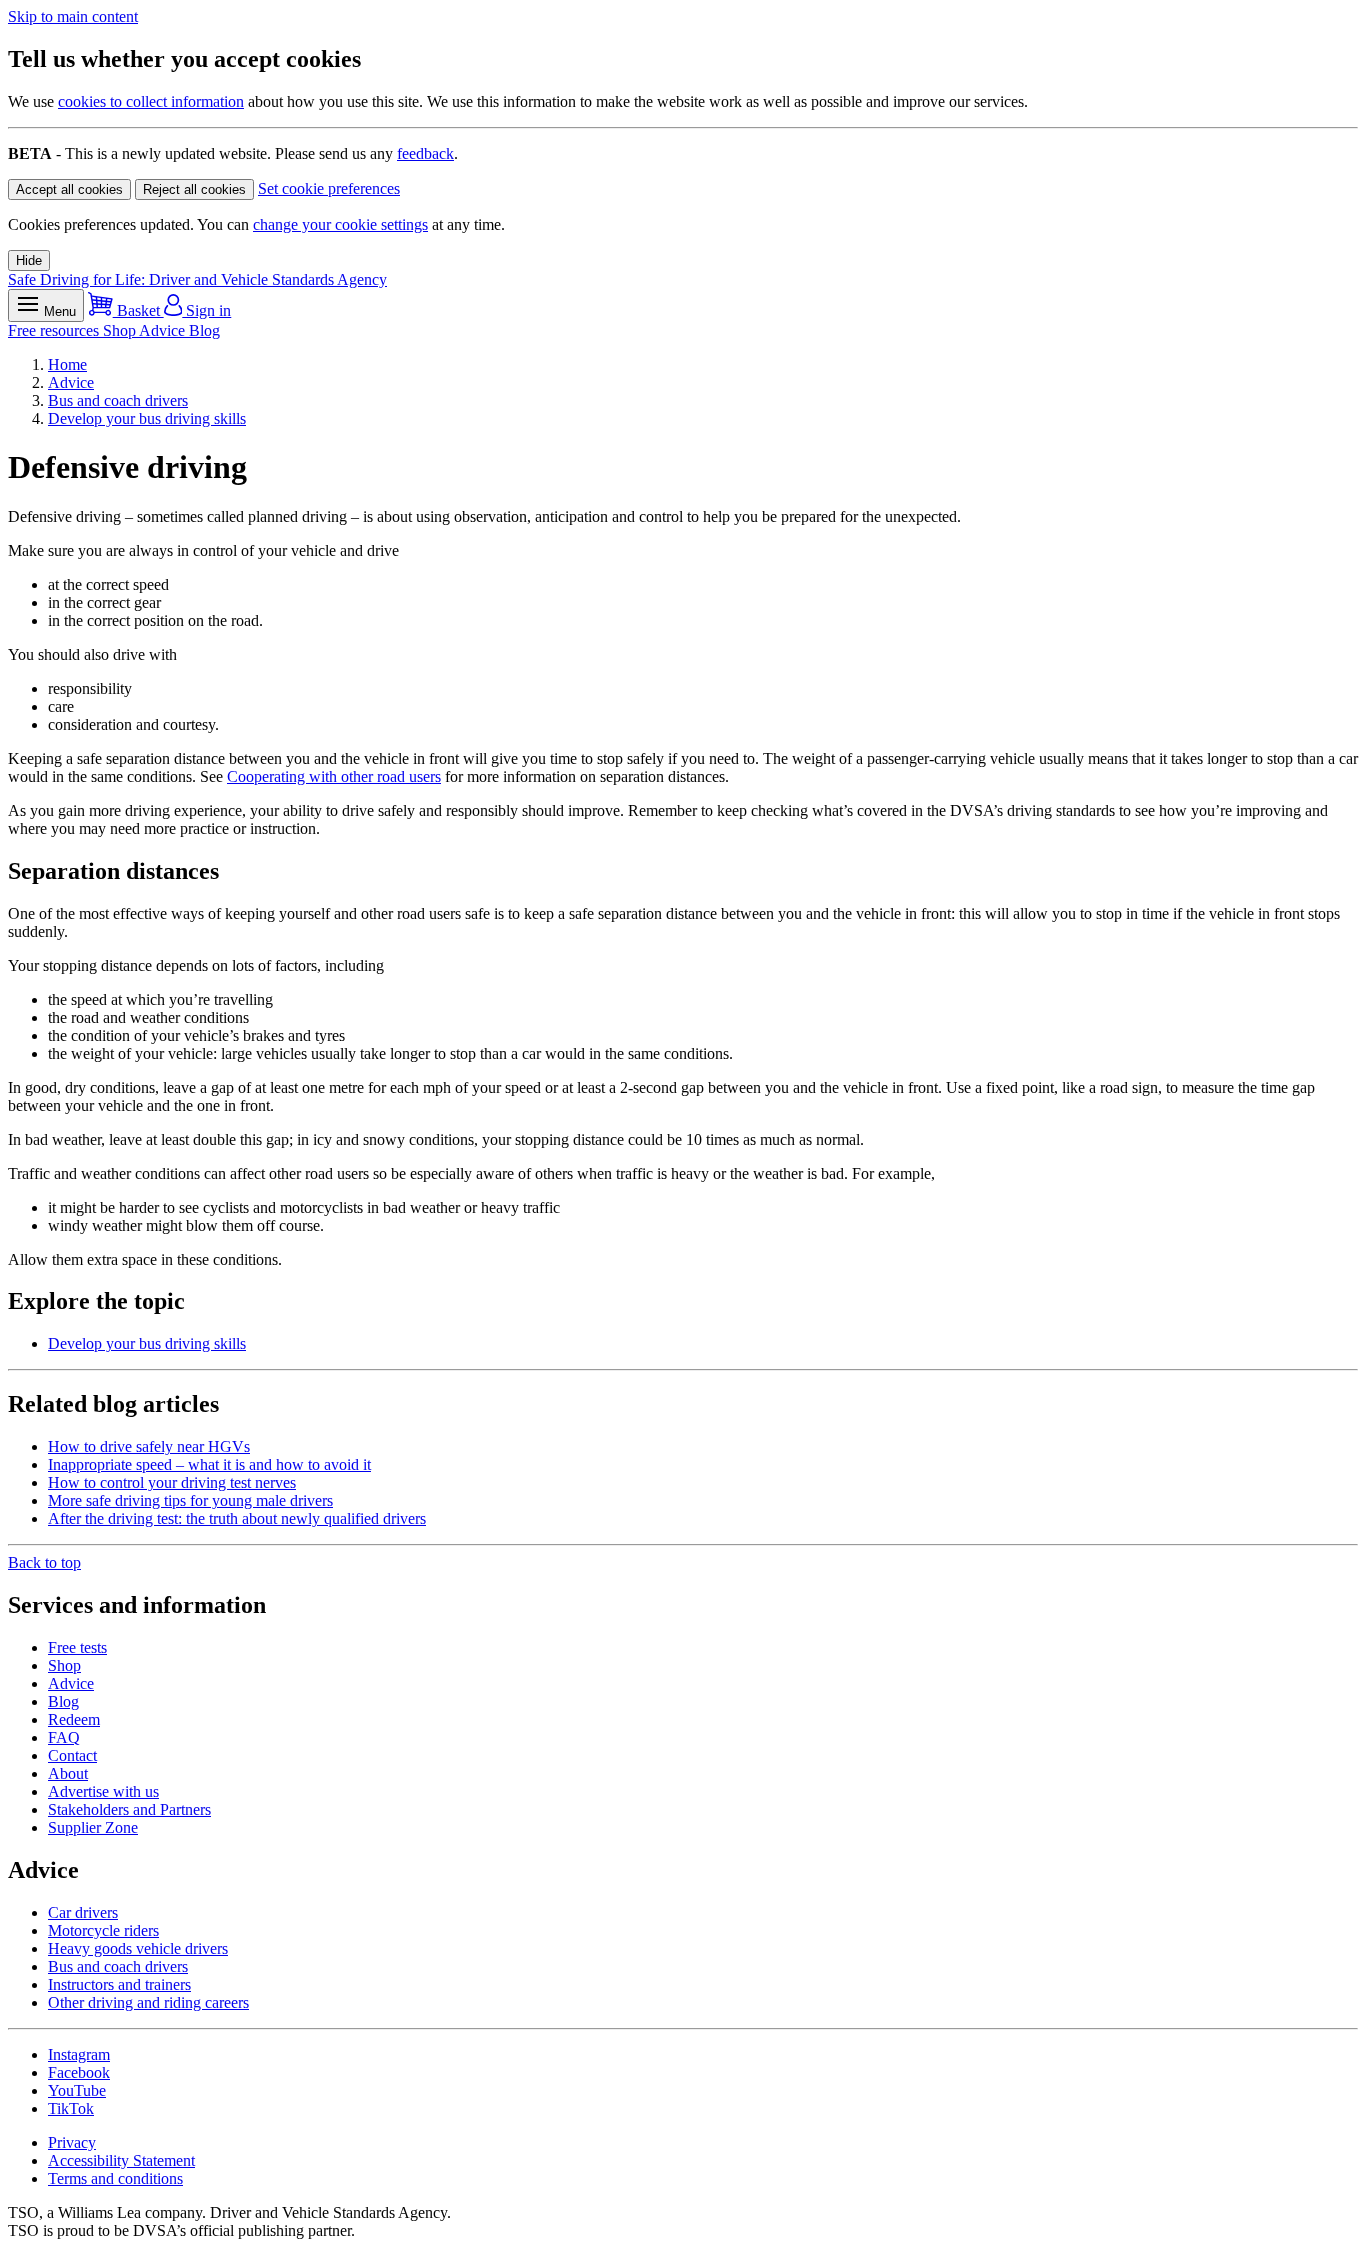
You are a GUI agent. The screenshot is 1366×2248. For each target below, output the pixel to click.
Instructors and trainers (119, 1984)
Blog (204, 330)
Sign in (206, 310)
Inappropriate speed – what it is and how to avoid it (209, 1464)
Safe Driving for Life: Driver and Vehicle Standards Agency (197, 279)
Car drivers (83, 1912)
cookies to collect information (151, 101)
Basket (138, 310)
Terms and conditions (115, 2178)
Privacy (72, 2142)
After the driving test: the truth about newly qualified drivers (237, 1518)
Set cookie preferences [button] (329, 188)
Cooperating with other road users (334, 776)
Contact (72, 1755)
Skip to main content (73, 16)
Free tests (77, 1647)
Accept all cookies (69, 189)
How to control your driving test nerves (172, 1482)
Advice (164, 330)
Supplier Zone (93, 1827)
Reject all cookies (194, 189)
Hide (29, 260)
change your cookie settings (340, 224)
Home (67, 364)
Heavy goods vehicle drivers (138, 1948)
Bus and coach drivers (118, 400)
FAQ (64, 1737)
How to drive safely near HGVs (149, 1446)
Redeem (74, 1719)
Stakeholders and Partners (129, 1809)
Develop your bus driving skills (147, 418)
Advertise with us (103, 1791)
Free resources (55, 330)
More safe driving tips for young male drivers (190, 1500)
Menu (58, 311)
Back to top (44, 1562)
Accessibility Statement (121, 2160)
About (68, 1773)
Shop (121, 330)
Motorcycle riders (103, 1930)
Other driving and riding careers (148, 2002)
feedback (425, 153)
